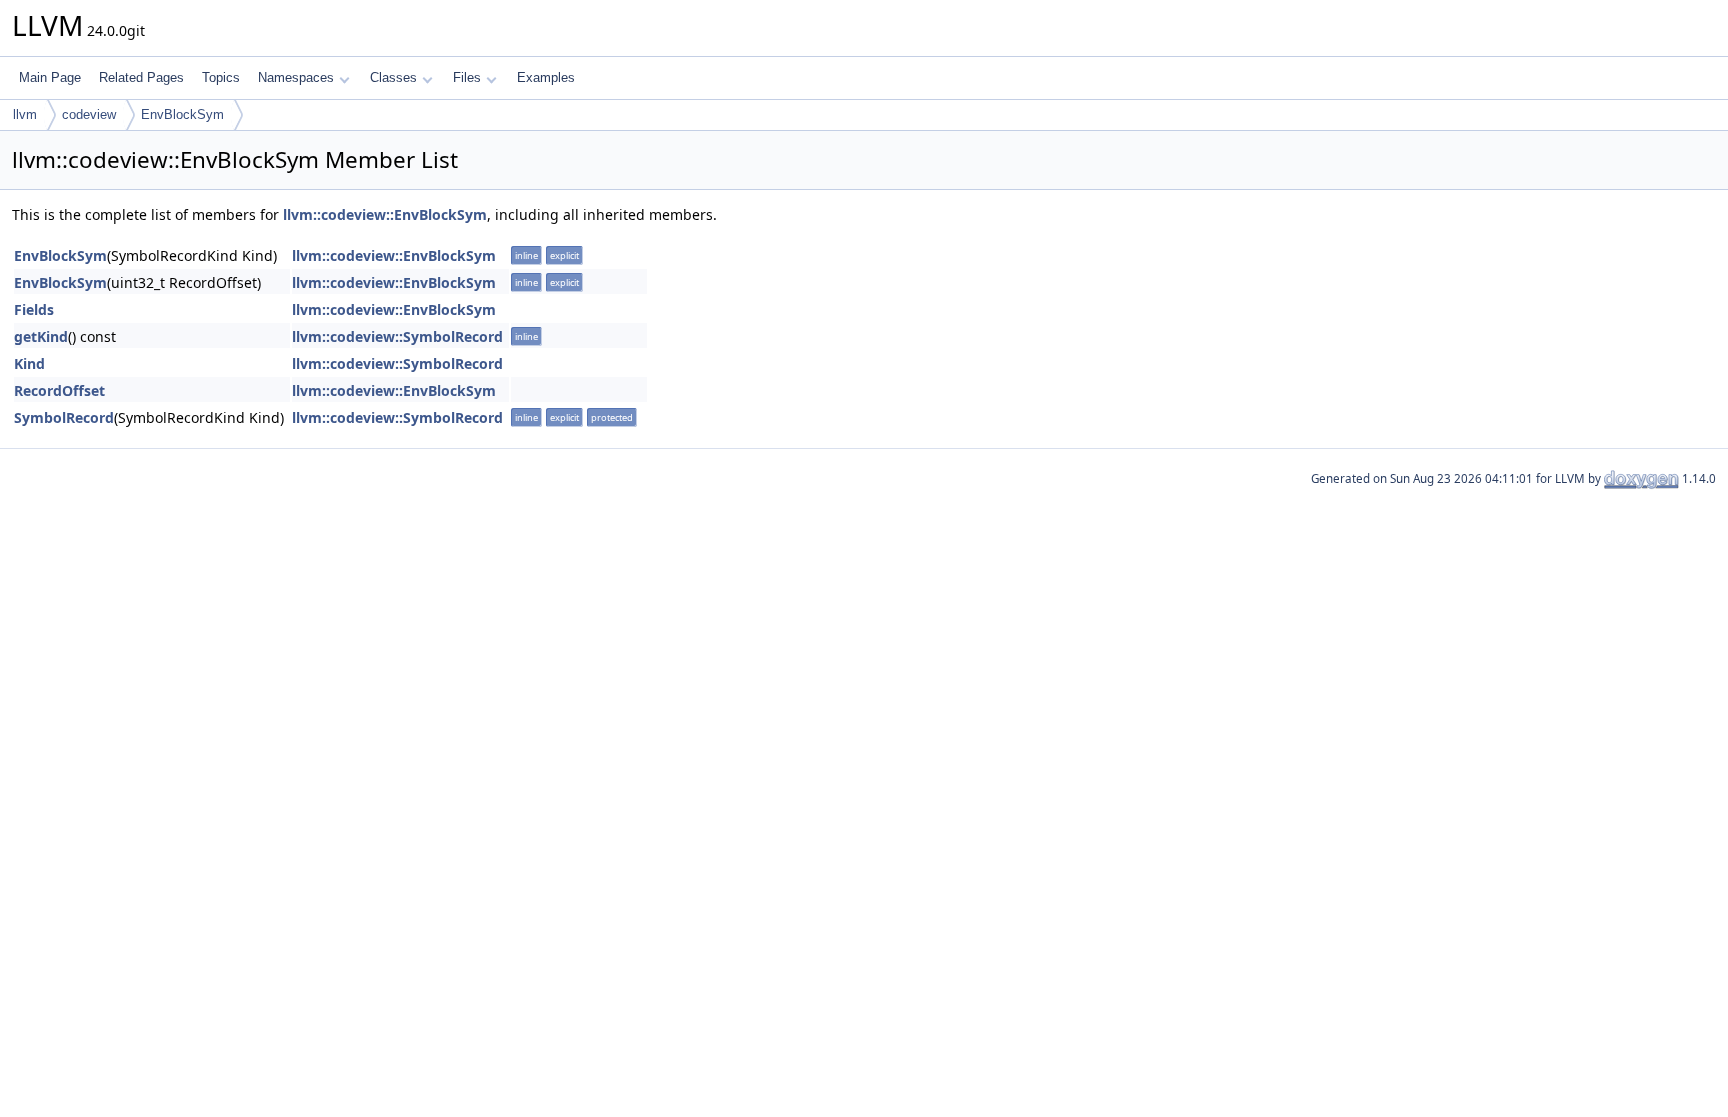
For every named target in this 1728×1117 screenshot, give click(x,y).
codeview (89, 114)
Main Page (50, 77)
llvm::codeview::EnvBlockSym (385, 214)
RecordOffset (59, 390)
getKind (41, 336)
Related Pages (141, 77)
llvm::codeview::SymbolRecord (397, 336)
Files (467, 77)
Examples (546, 77)
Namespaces (296, 77)
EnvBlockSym (182, 114)
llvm (25, 114)
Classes (393, 77)
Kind (29, 363)
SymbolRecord (64, 417)
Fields (34, 309)
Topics (221, 77)
